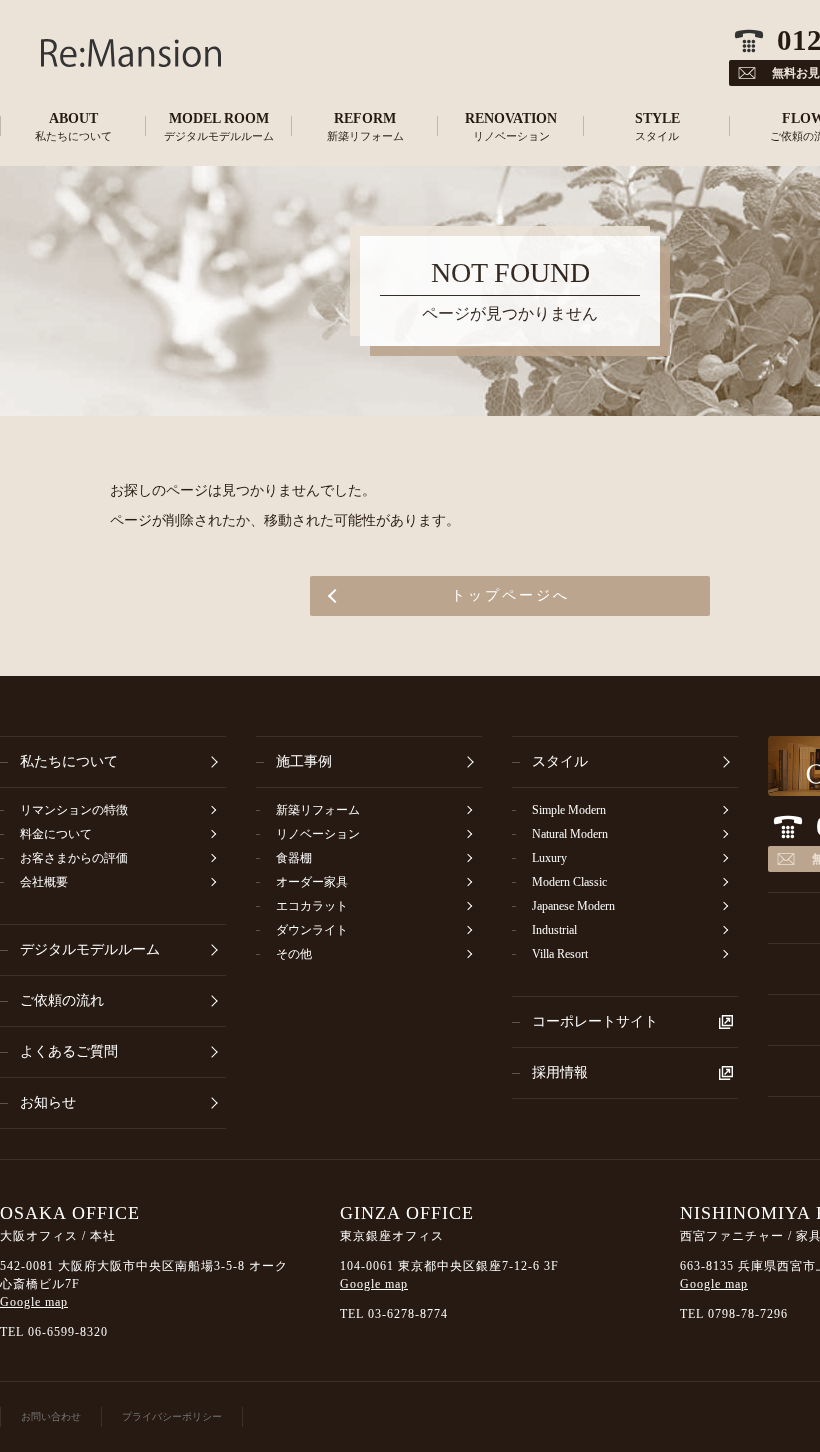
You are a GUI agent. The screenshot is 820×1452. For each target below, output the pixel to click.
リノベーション (318, 834)
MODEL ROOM (219, 126)
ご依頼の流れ (62, 1000)
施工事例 (304, 761)
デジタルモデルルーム (90, 949)
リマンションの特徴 (74, 810)
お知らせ (48, 1102)
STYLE (657, 126)
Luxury (549, 858)
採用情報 (560, 1072)
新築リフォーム (318, 810)
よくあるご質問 (69, 1051)
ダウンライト (312, 930)
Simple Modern (569, 810)
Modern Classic (569, 882)
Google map (34, 1302)
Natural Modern (570, 834)
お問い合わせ (51, 1416)
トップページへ (510, 595)
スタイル (560, 761)
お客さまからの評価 (74, 858)
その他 (294, 954)
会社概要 (44, 882)
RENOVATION (511, 126)
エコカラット (312, 906)
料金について (56, 834)
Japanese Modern (573, 906)
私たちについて (69, 761)
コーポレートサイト (595, 1021)
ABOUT (73, 126)
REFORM (365, 126)
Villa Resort (560, 954)
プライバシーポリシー (172, 1416)
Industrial (554, 930)
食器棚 (294, 858)
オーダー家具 (312, 882)
